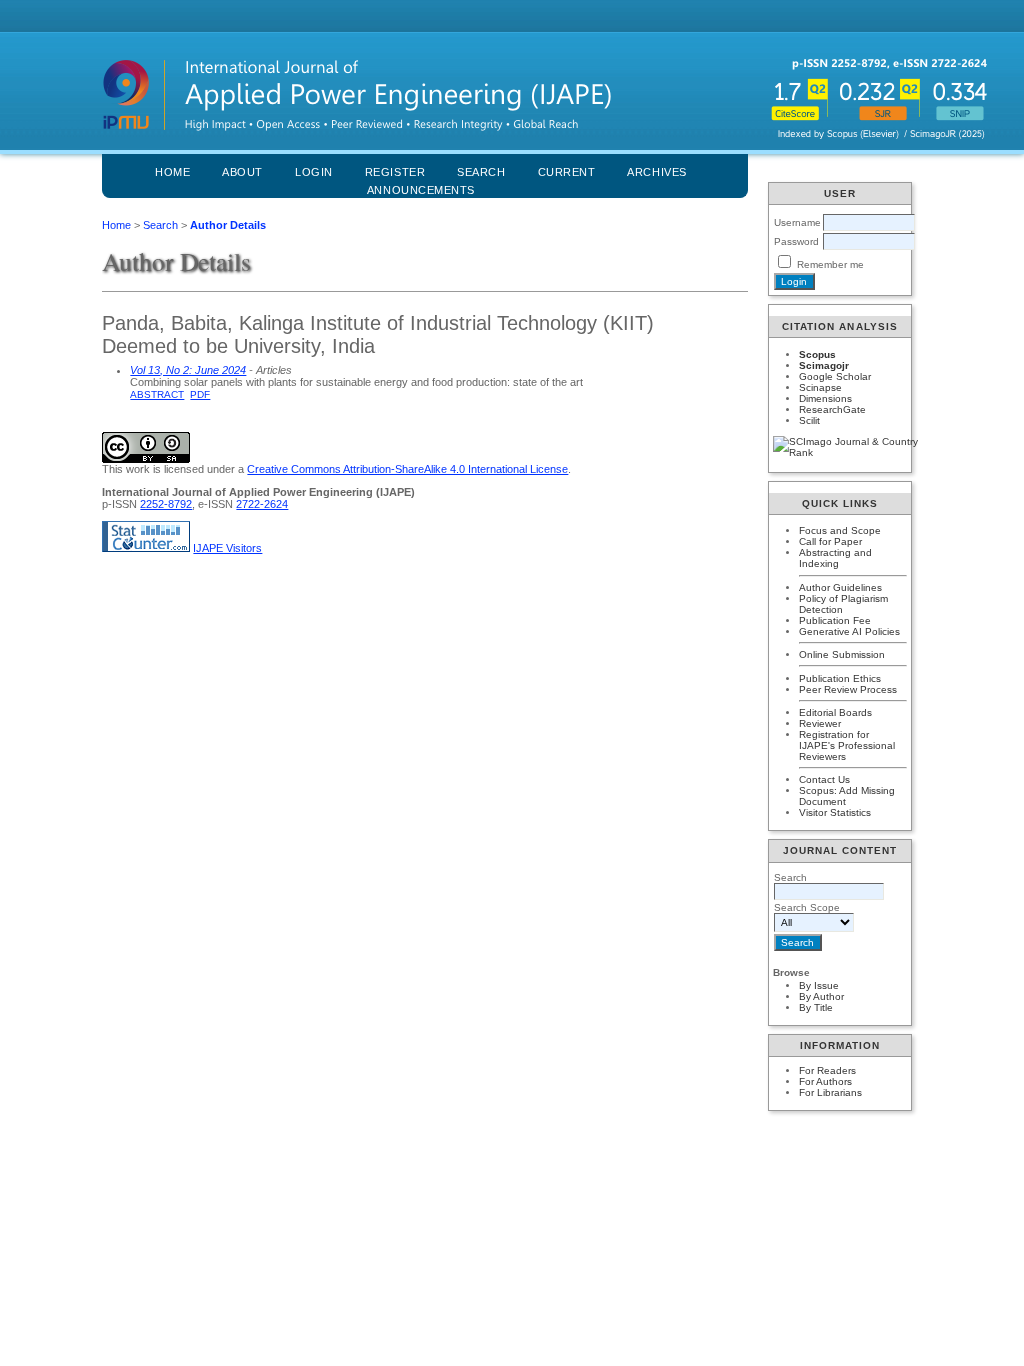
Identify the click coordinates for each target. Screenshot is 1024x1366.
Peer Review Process (848, 689)
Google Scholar (835, 376)
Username (797, 222)
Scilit (809, 420)
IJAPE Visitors (227, 548)
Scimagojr (824, 365)
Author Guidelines (840, 587)
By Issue (819, 985)
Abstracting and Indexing (835, 558)
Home (172, 172)
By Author (821, 996)
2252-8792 (166, 504)
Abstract (157, 394)
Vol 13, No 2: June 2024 (188, 370)
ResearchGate (832, 409)
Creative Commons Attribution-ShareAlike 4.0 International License (407, 469)
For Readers (827, 1070)
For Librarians (830, 1092)
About (242, 172)
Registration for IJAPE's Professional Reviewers (847, 745)
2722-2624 (262, 504)
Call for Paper (830, 541)
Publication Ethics (840, 678)
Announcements (421, 190)
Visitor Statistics (835, 812)
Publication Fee (835, 620)
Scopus (817, 354)
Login (314, 172)
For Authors (825, 1081)
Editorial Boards (835, 712)
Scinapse (820, 387)
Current (567, 172)
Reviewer (820, 723)
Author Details (228, 225)
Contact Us (824, 779)
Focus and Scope (840, 530)
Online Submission (842, 654)
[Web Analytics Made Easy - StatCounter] (146, 548)
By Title (816, 1007)
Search (160, 225)
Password (796, 241)
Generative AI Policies (849, 631)
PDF (200, 394)
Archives (656, 172)
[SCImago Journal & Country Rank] (839, 447)
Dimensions (825, 398)
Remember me (830, 264)
